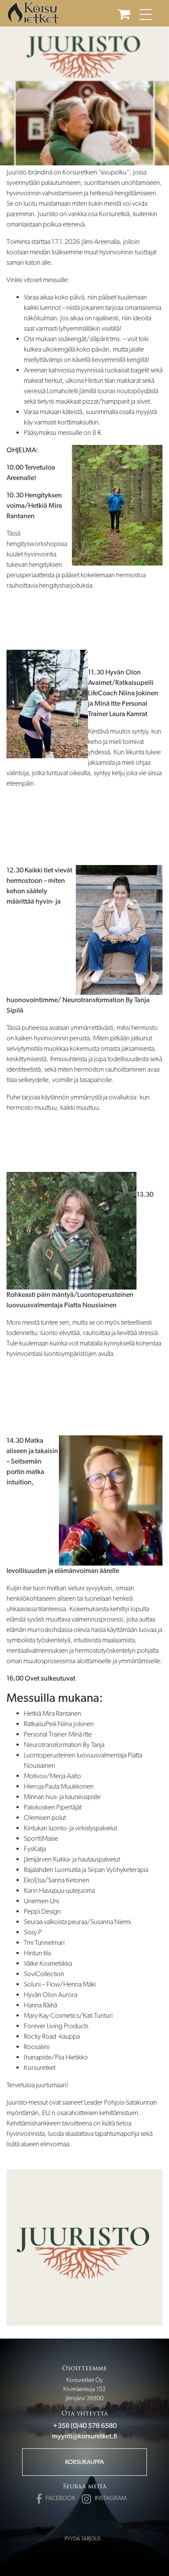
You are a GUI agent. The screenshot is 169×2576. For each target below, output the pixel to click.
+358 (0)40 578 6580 (85, 2426)
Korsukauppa (84, 2462)
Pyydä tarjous (83, 2539)
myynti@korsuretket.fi (84, 2436)
